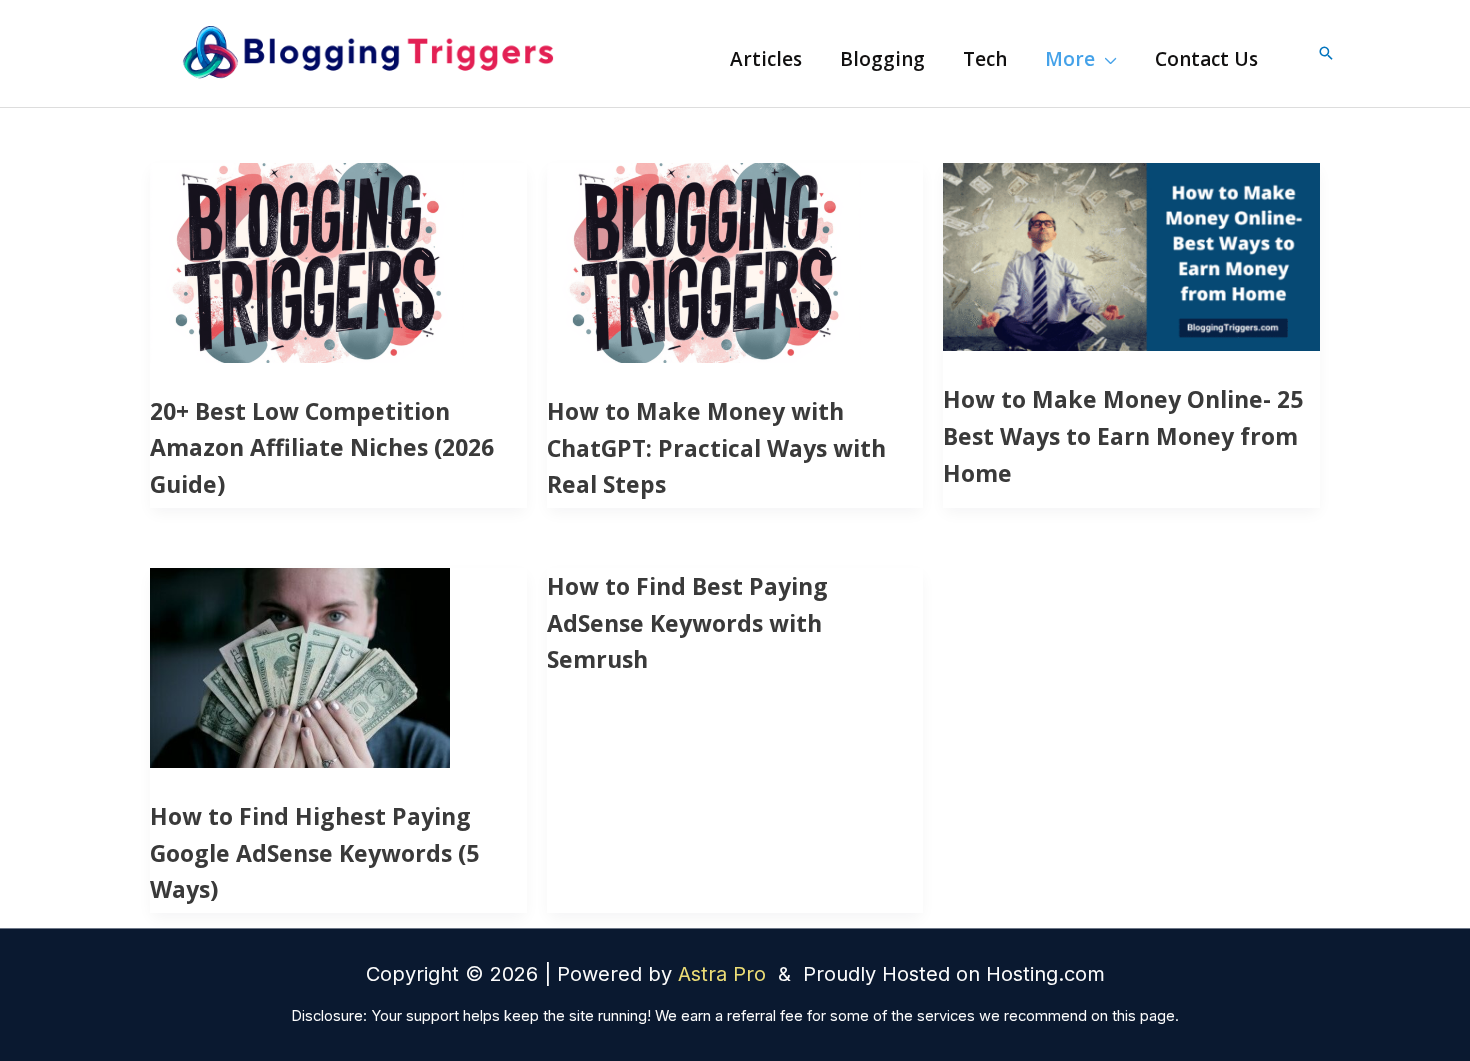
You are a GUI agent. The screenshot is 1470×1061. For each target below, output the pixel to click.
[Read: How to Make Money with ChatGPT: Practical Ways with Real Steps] (704, 261)
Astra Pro (725, 974)
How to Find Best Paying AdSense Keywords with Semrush (687, 623)
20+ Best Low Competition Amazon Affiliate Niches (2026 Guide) (322, 448)
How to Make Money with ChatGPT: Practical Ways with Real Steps (716, 448)
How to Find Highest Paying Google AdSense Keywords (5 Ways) (314, 853)
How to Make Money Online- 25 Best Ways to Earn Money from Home (1123, 436)
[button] (1106, 59)
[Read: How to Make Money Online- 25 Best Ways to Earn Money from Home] (1131, 255)
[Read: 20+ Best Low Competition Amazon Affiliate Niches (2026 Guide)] (307, 261)
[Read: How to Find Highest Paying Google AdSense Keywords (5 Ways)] (300, 666)
